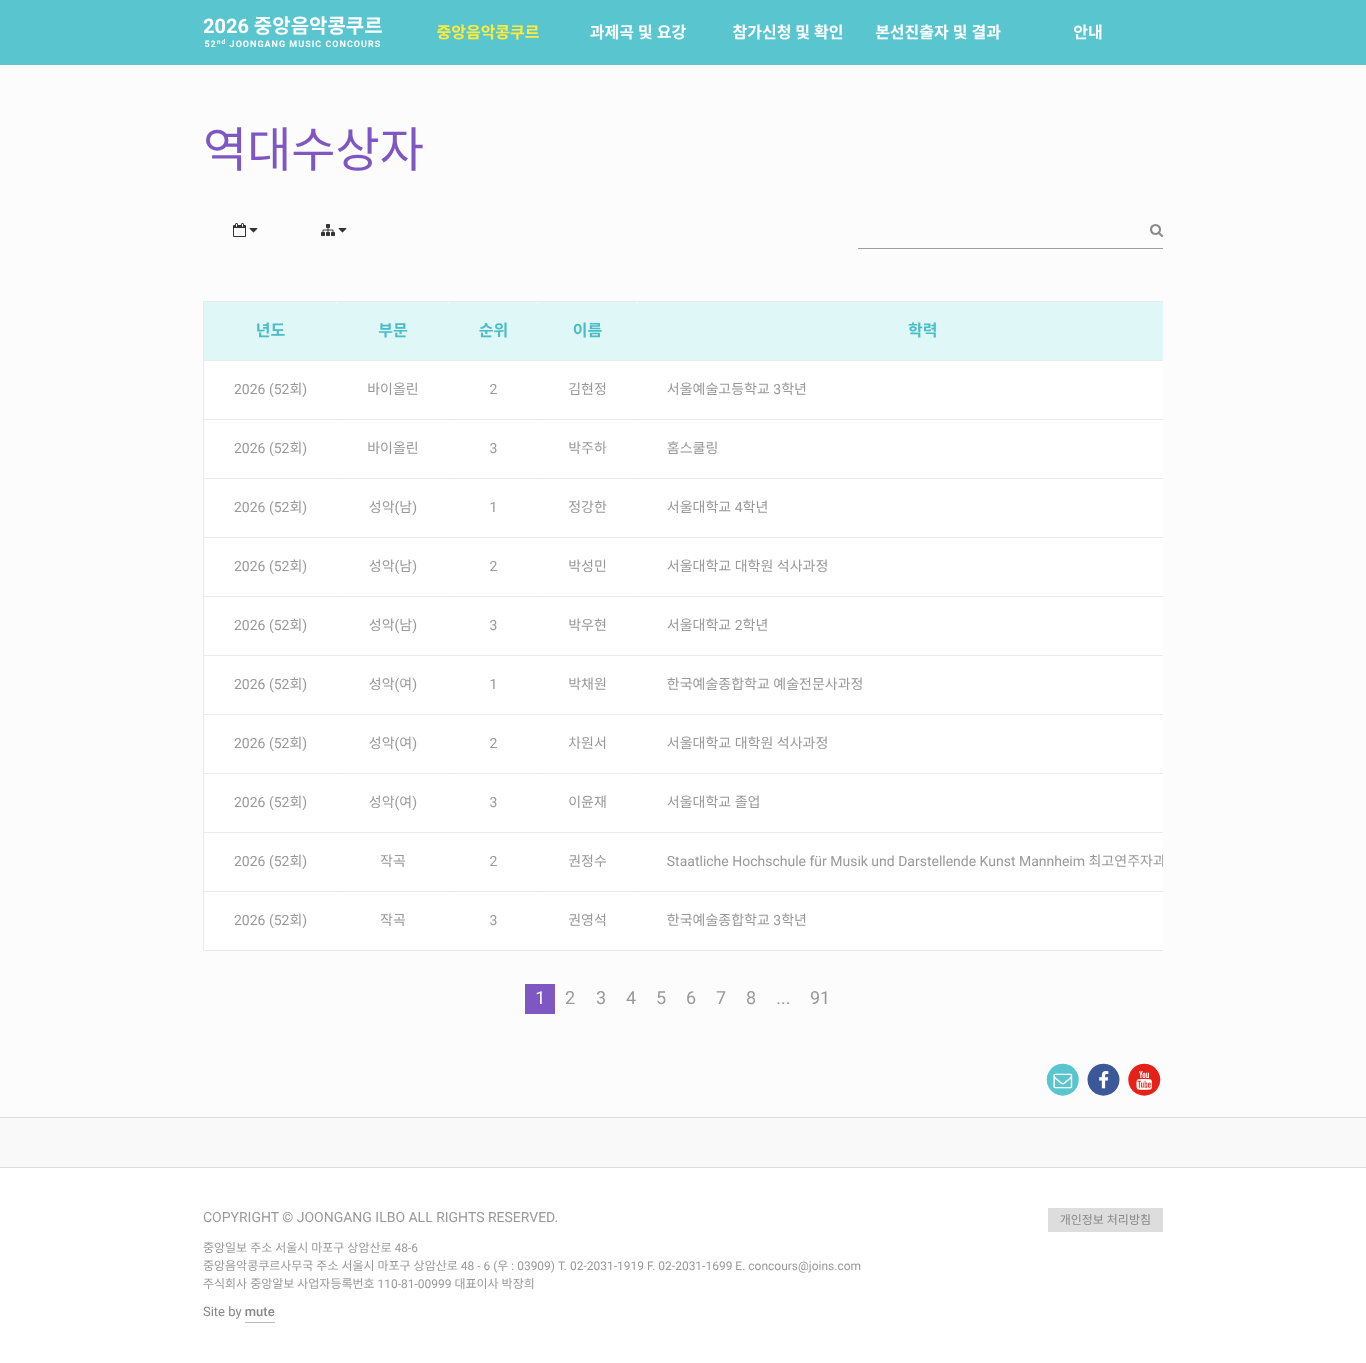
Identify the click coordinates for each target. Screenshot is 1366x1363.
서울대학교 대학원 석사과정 (748, 567)
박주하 (587, 449)
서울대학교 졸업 (714, 803)
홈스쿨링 (693, 449)
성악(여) (393, 685)
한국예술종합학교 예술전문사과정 (765, 685)
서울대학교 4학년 (718, 508)
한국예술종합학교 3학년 (737, 921)
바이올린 (393, 390)
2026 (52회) (270, 390)
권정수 (587, 862)
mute (260, 1312)
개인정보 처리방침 (1105, 1220)
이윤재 (587, 803)
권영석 (587, 921)
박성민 (587, 567)
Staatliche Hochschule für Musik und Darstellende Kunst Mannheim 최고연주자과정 (923, 862)
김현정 (587, 390)
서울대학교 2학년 (718, 626)
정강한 (587, 508)
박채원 (587, 685)
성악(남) (393, 508)
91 (820, 998)
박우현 (587, 626)
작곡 (393, 862)
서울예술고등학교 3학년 (737, 390)
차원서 (587, 744)
